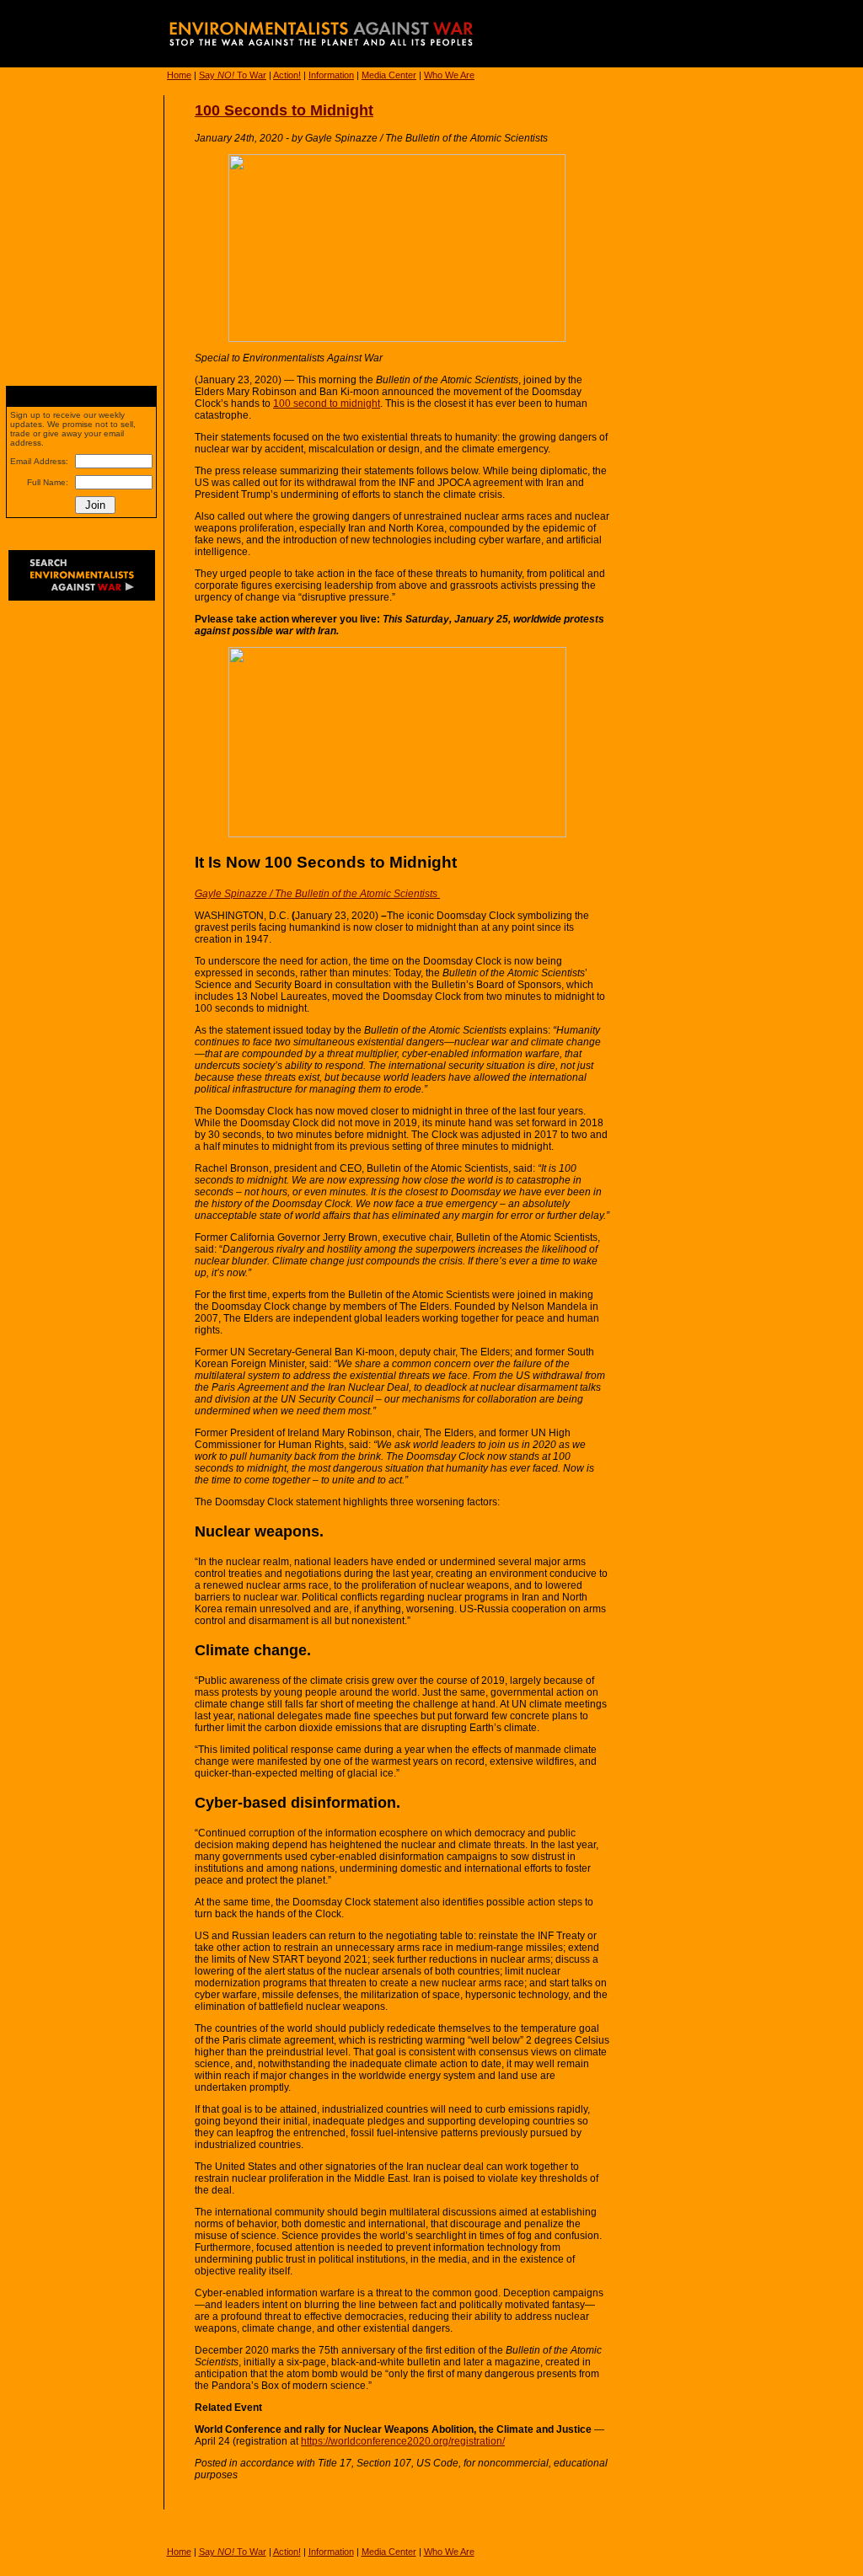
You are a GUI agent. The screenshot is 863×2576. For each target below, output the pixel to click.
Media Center (389, 75)
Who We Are (449, 75)
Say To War (233, 75)
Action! (287, 75)
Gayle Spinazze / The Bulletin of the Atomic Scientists (317, 894)
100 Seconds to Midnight (284, 110)
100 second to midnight (327, 404)
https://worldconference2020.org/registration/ (403, 2441)
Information (331, 75)
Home (179, 75)
